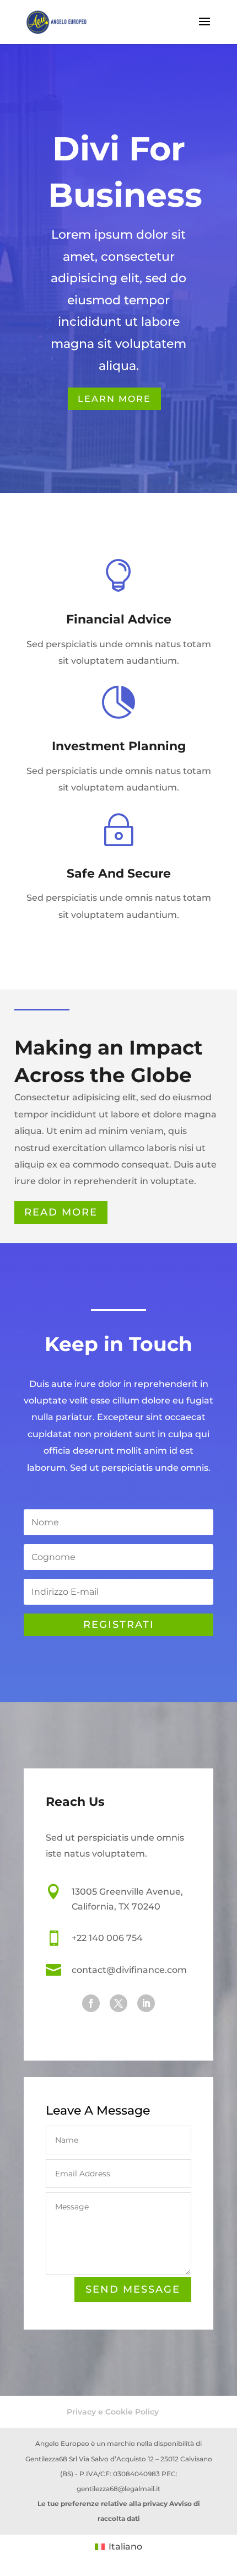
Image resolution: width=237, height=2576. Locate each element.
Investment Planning (119, 746)
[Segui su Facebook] (91, 2003)
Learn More (114, 399)
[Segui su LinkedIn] (146, 2003)
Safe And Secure (119, 873)
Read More (61, 1212)
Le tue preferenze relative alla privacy (103, 2504)
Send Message (133, 2289)
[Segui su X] (118, 2003)
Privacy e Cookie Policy (113, 2412)
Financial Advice (119, 619)
